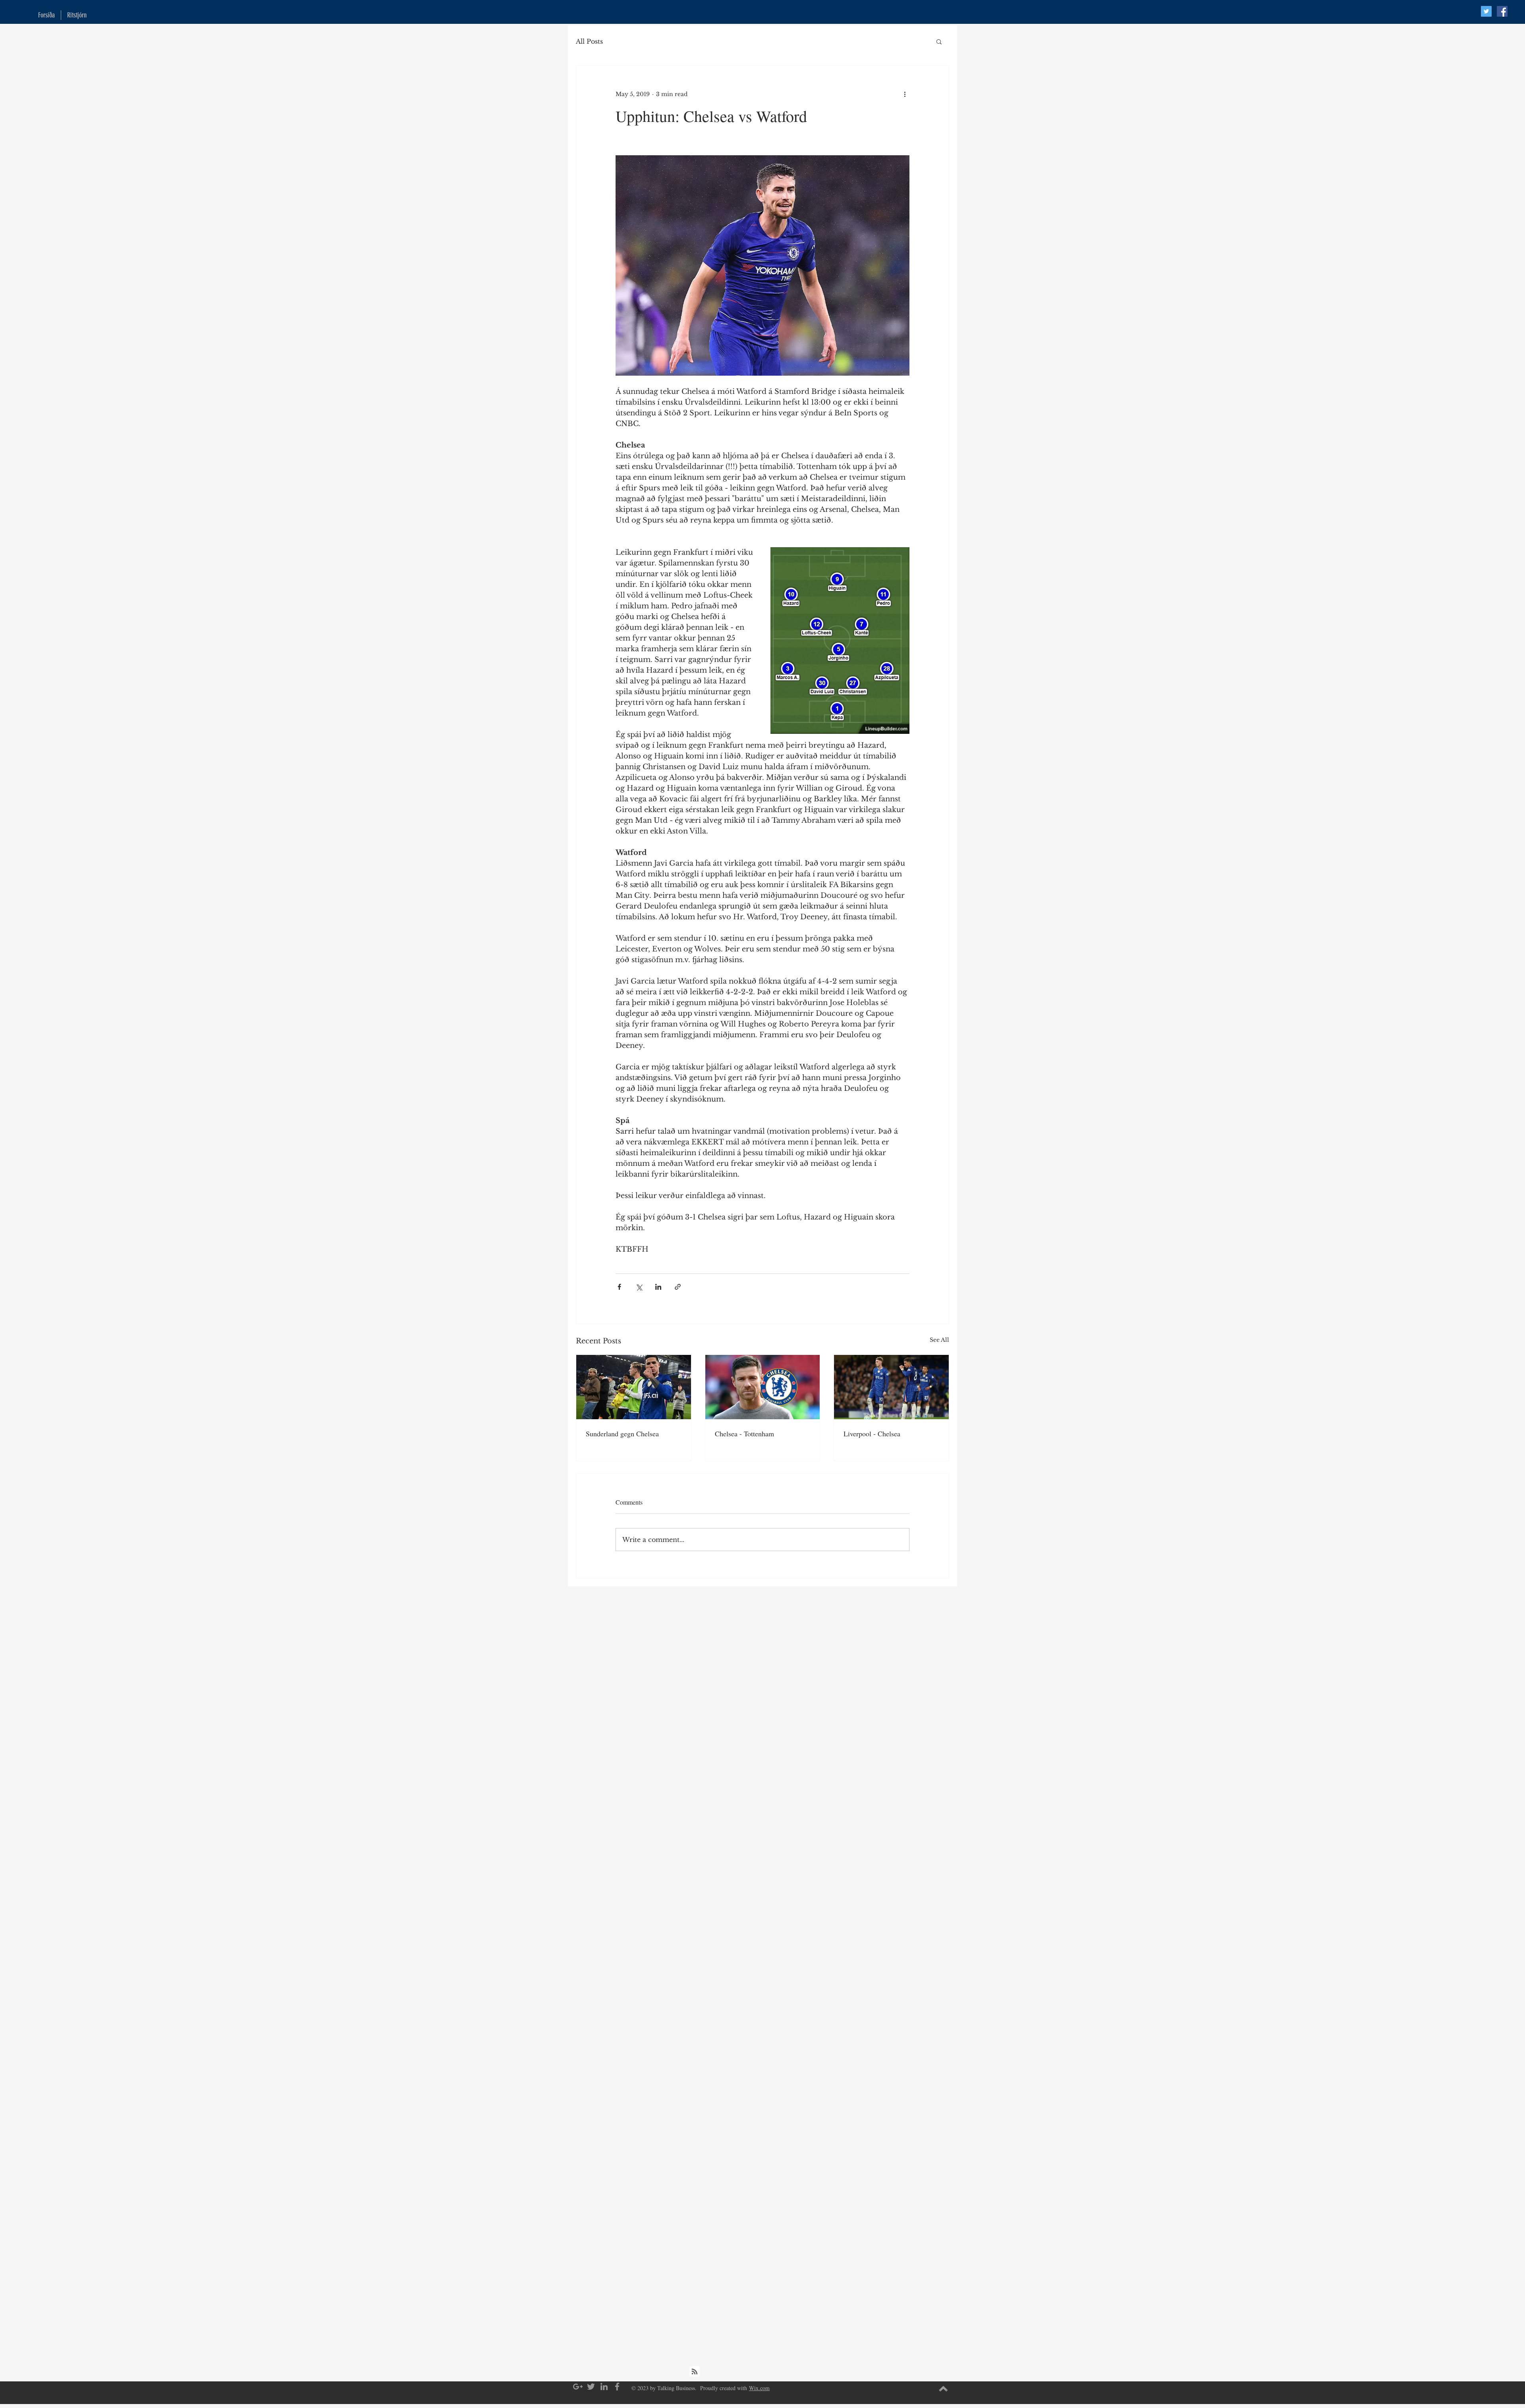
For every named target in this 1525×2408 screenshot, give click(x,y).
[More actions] (905, 94)
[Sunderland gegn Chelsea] (634, 1387)
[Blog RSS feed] (695, 2372)
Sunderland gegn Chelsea (622, 1434)
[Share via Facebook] (619, 1287)
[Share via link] (678, 1287)
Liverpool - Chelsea (872, 1434)
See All (939, 1340)
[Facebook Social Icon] (1502, 11)
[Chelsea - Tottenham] (763, 1387)
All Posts (589, 41)
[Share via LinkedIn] (658, 1287)
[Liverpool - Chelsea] (891, 1387)
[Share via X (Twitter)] (639, 1287)
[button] (939, 41)
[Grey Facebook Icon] (617, 2387)
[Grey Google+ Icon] (578, 2387)
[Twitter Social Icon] (1486, 11)
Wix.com (759, 2388)
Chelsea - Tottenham (744, 1434)
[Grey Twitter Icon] (591, 2387)
